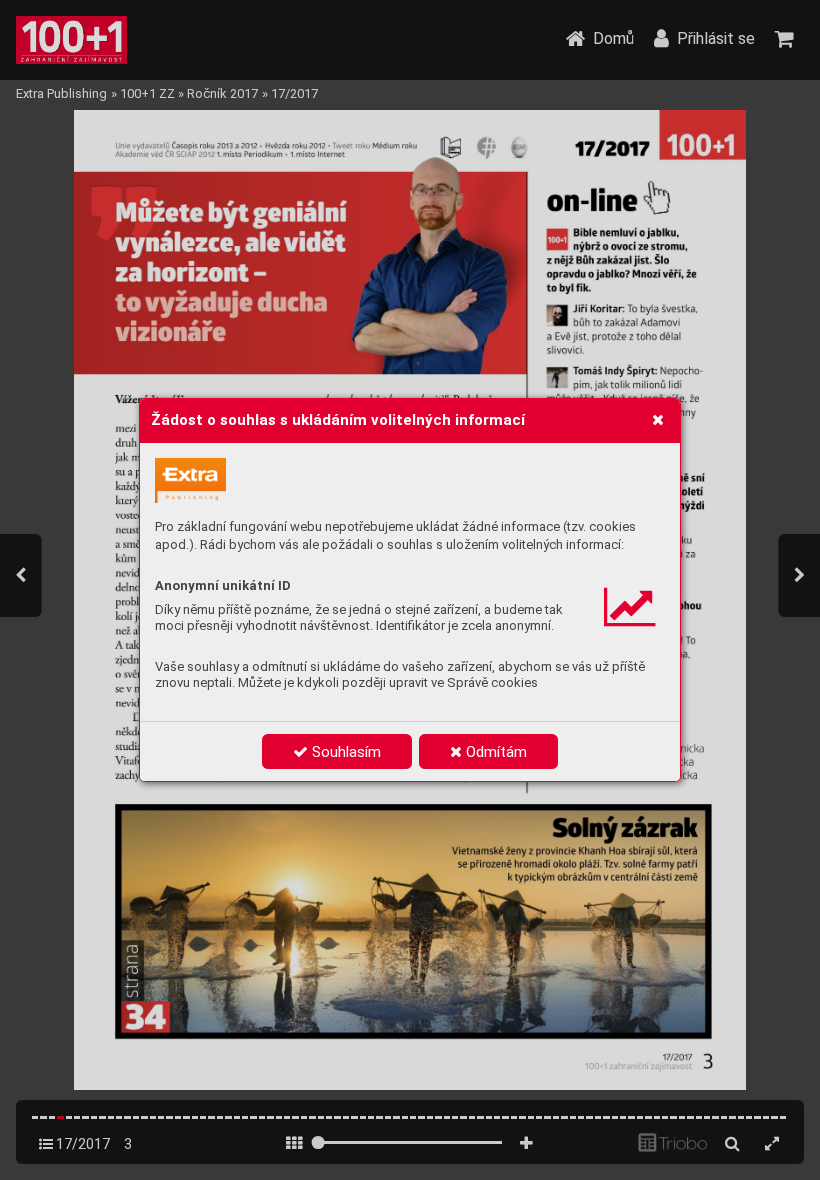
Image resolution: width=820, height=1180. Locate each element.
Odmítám (494, 752)
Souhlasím (344, 752)
